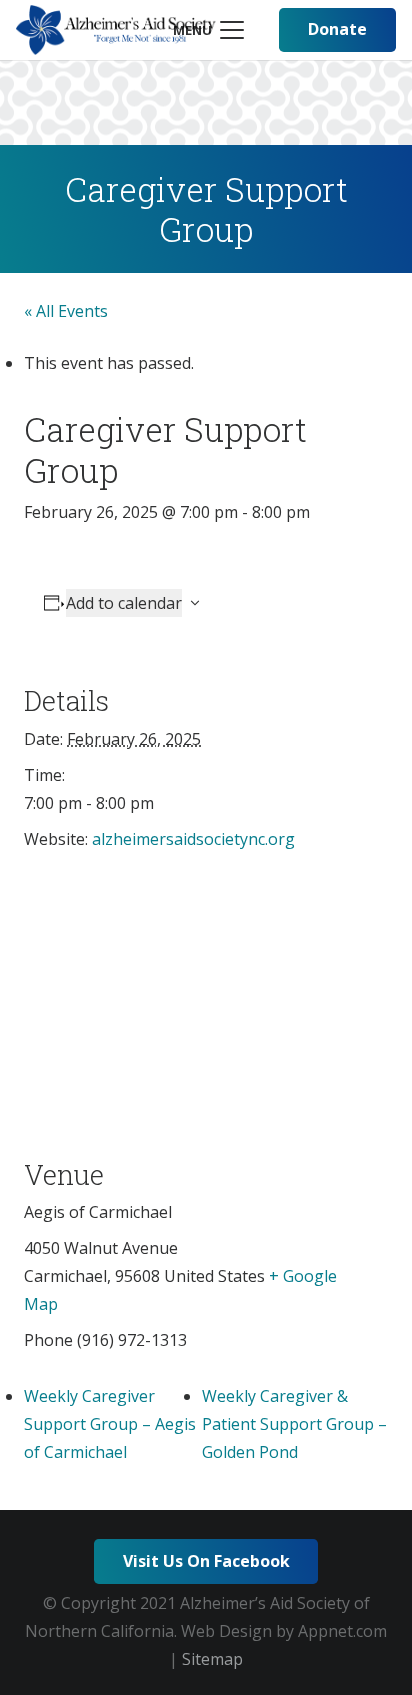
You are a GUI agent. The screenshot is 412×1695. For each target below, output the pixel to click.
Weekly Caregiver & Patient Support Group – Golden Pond (294, 1424)
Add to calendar (124, 603)
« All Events (66, 311)
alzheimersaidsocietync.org (193, 839)
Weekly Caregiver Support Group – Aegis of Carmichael (110, 1424)
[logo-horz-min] (116, 30)
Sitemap (212, 1659)
